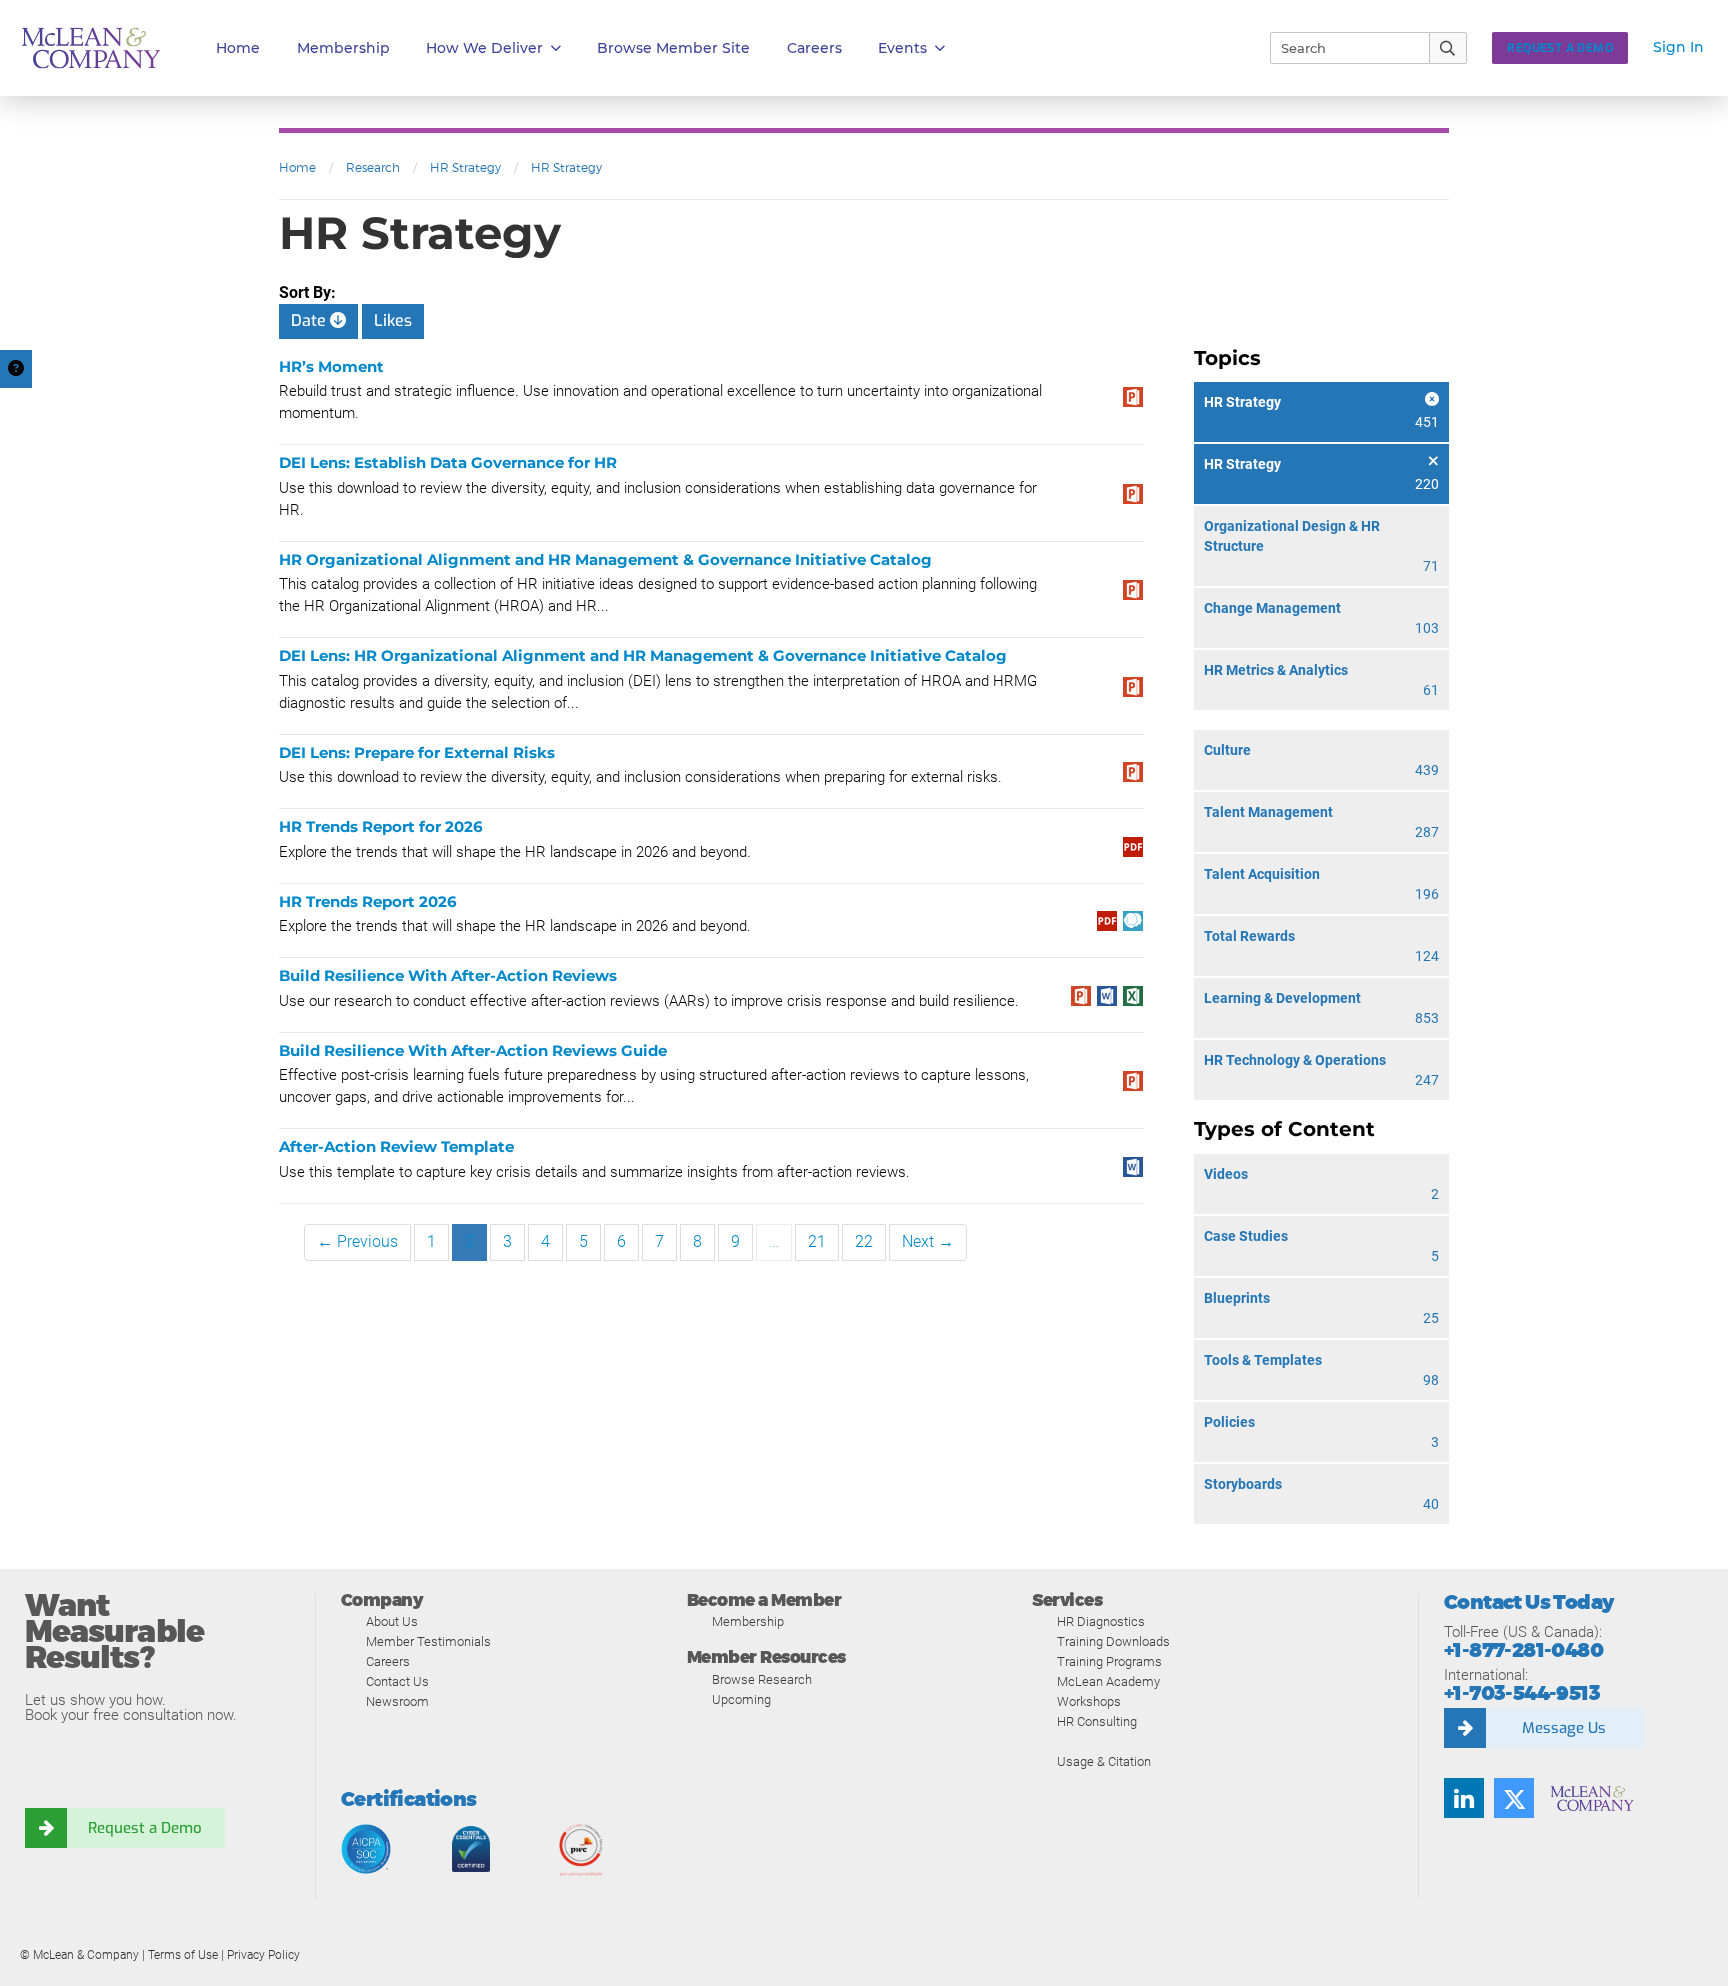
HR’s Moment (331, 366)
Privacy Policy (263, 1955)
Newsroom (397, 1701)
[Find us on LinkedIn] (1464, 1798)
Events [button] (902, 48)
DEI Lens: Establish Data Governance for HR (448, 462)
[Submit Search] (1448, 48)
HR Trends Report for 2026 (381, 826)
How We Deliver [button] (484, 48)
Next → (928, 1241)
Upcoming (741, 1699)
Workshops (1089, 1701)
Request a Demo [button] (1560, 48)
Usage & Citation (1104, 1761)
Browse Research (762, 1679)
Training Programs (1109, 1661)
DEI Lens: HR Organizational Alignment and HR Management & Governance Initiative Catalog (643, 655)
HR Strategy (465, 167)
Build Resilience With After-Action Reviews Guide (473, 1050)
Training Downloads (1113, 1641)
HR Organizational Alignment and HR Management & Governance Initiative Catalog (605, 559)
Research (373, 167)
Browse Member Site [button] (673, 48)
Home (238, 48)
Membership (343, 48)
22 (864, 1241)
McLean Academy (1108, 1681)
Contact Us (397, 1681)
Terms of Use (183, 1955)
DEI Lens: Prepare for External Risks (417, 752)
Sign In (1678, 47)
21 (817, 1241)
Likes (393, 320)
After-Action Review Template (396, 1146)
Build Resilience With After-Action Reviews (448, 975)
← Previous (357, 1241)
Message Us (1564, 1728)
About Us (392, 1621)
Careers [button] (814, 48)
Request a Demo (145, 1828)
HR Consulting (1097, 1721)
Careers (388, 1661)
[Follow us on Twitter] (1514, 1798)
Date (310, 320)
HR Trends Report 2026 (368, 901)
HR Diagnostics (1101, 1621)
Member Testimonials (428, 1641)
